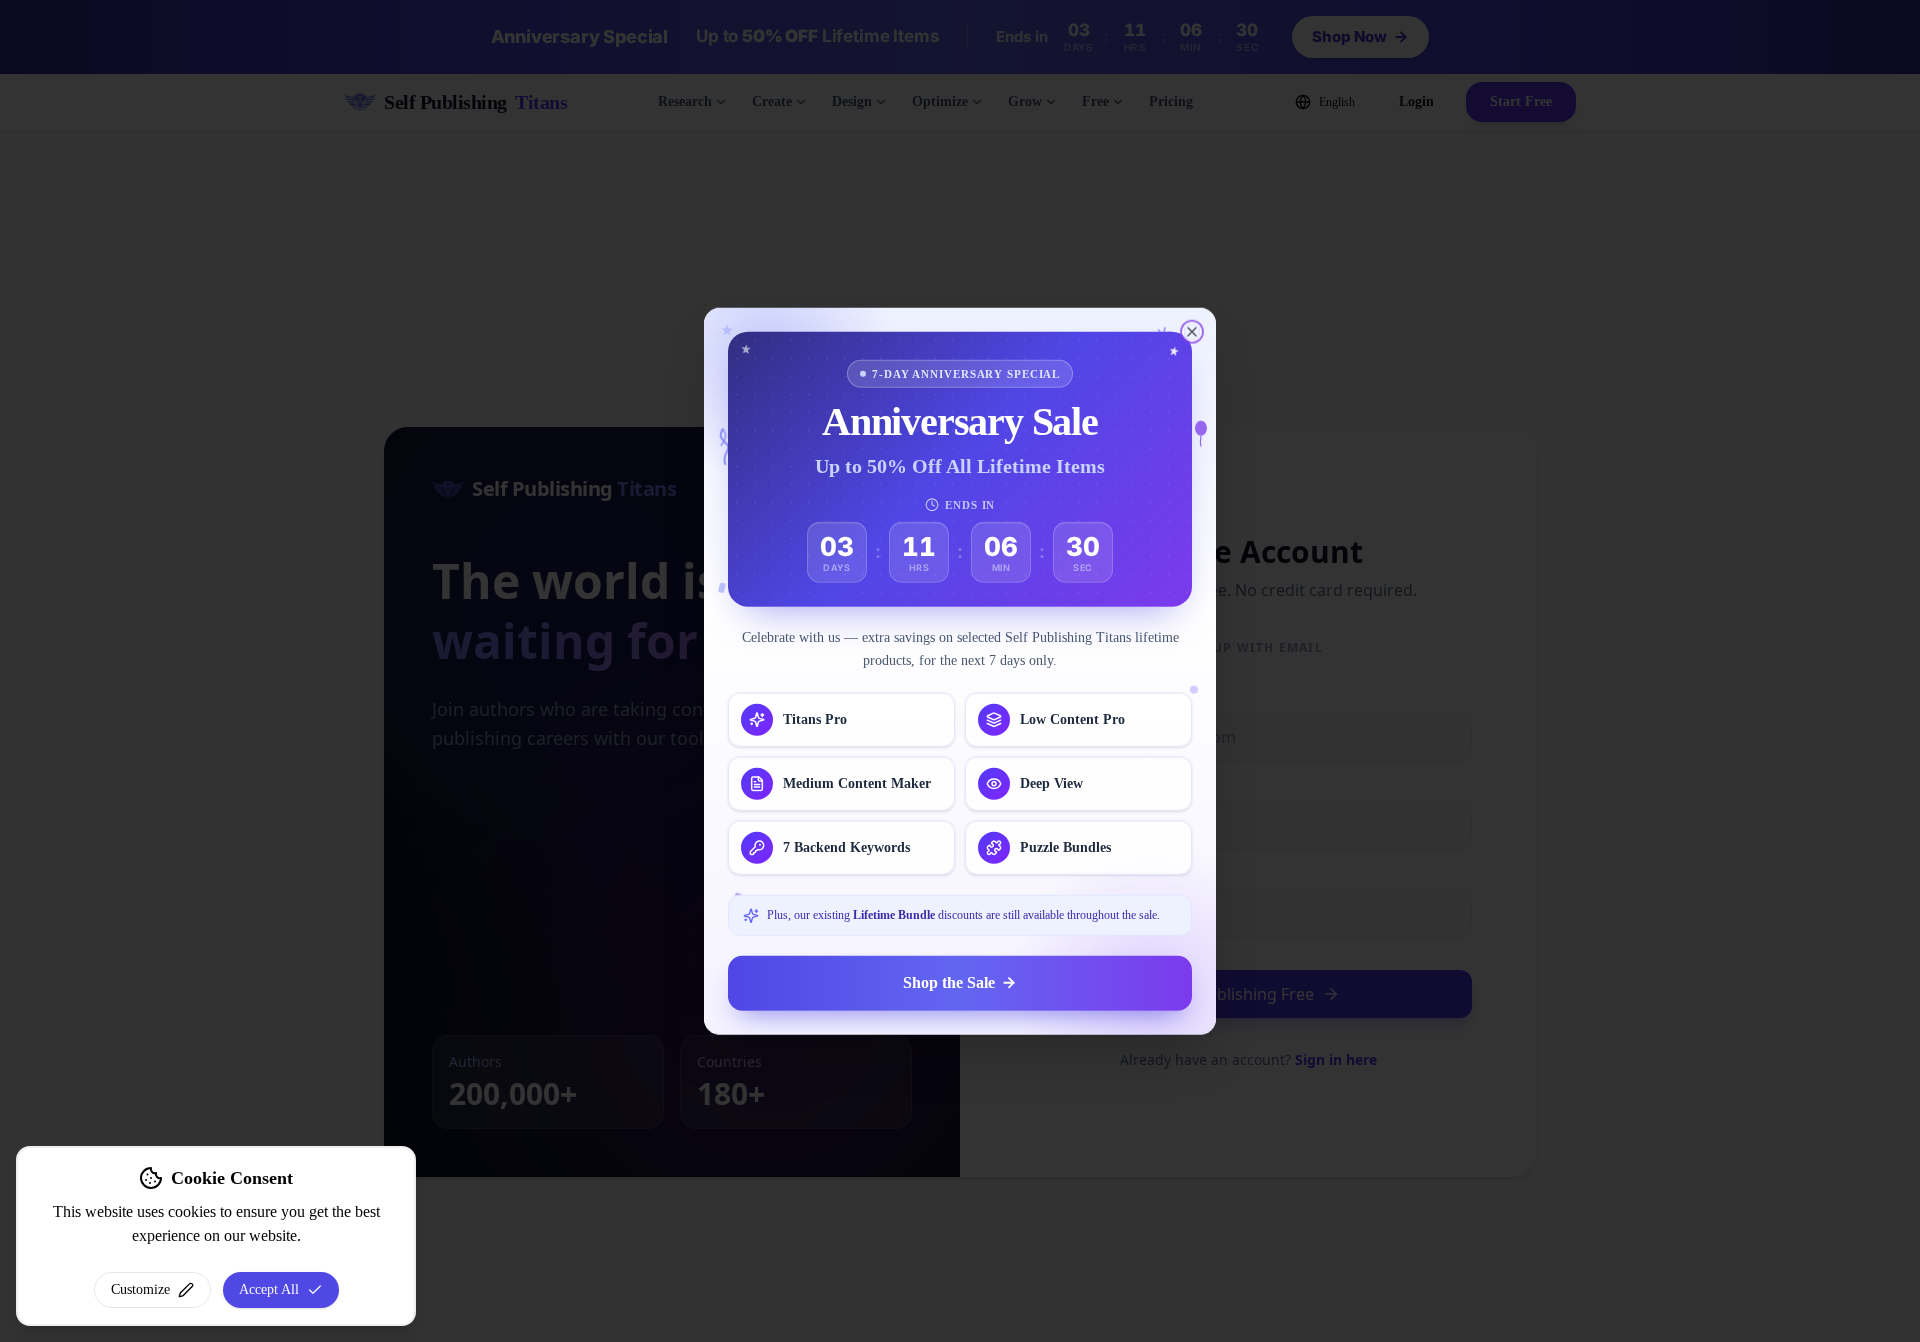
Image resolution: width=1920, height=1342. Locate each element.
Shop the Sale (949, 982)
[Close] (1192, 332)
